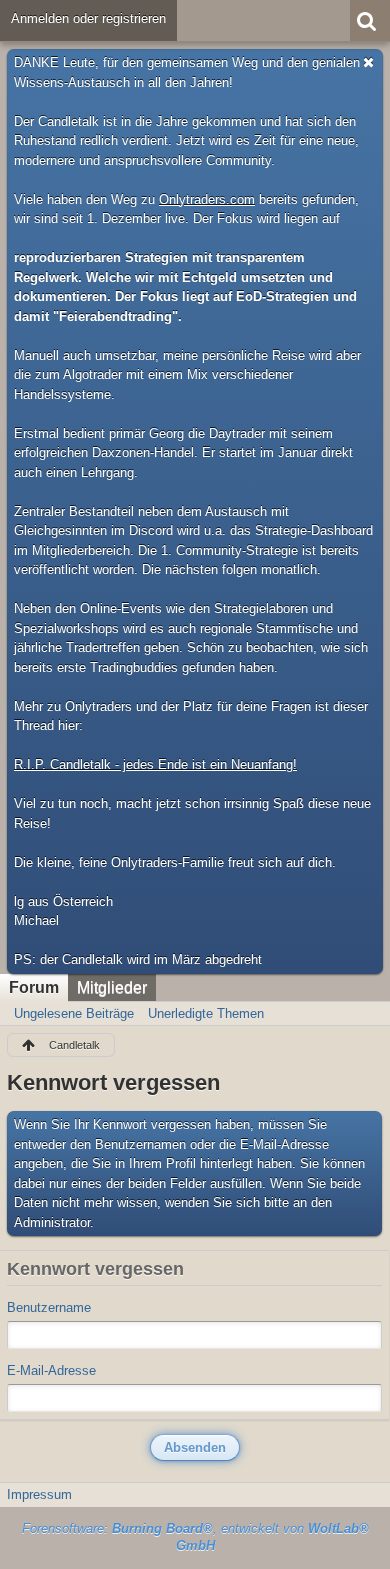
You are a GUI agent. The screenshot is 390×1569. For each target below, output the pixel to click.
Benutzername (49, 1307)
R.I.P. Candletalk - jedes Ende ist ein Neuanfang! (155, 764)
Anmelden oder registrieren (88, 18)
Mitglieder (112, 987)
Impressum (39, 1494)
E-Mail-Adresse (51, 1370)
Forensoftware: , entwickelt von (195, 1537)
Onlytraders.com (207, 199)
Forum (34, 987)
